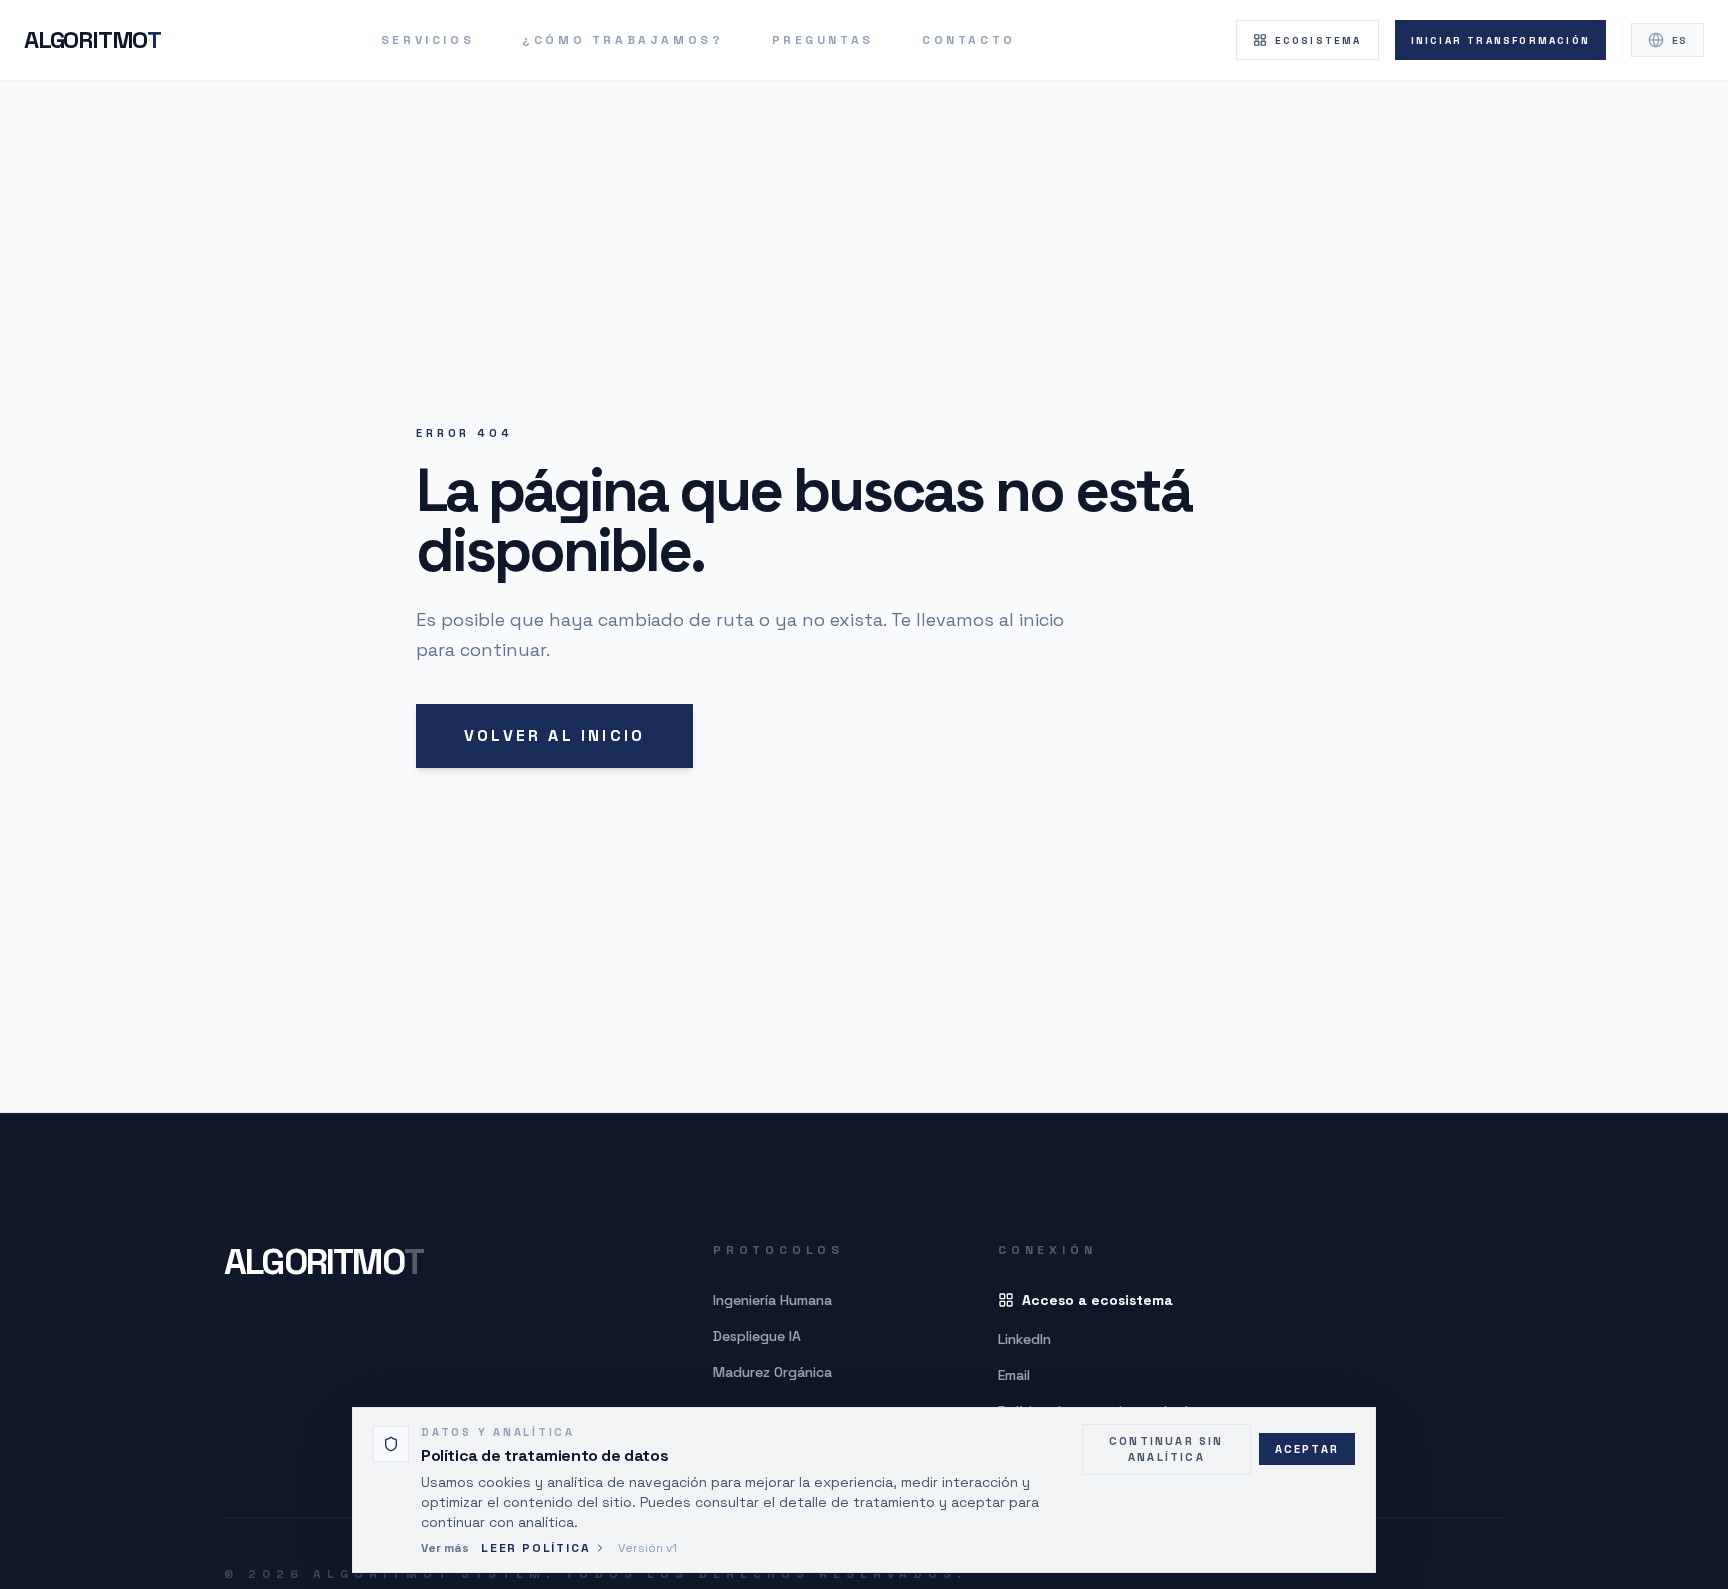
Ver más (445, 1548)
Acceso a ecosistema (1097, 1300)
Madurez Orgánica (772, 1372)
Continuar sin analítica (1166, 1449)
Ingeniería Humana (772, 1300)
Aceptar (1307, 1449)
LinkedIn (1024, 1339)
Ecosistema (1318, 40)
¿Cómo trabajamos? (622, 40)
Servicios (427, 40)
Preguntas (823, 40)
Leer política (535, 1548)
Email (1014, 1375)
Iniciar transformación (1500, 40)
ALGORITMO (92, 39)
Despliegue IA (757, 1336)
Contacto (969, 40)
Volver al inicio (554, 735)
